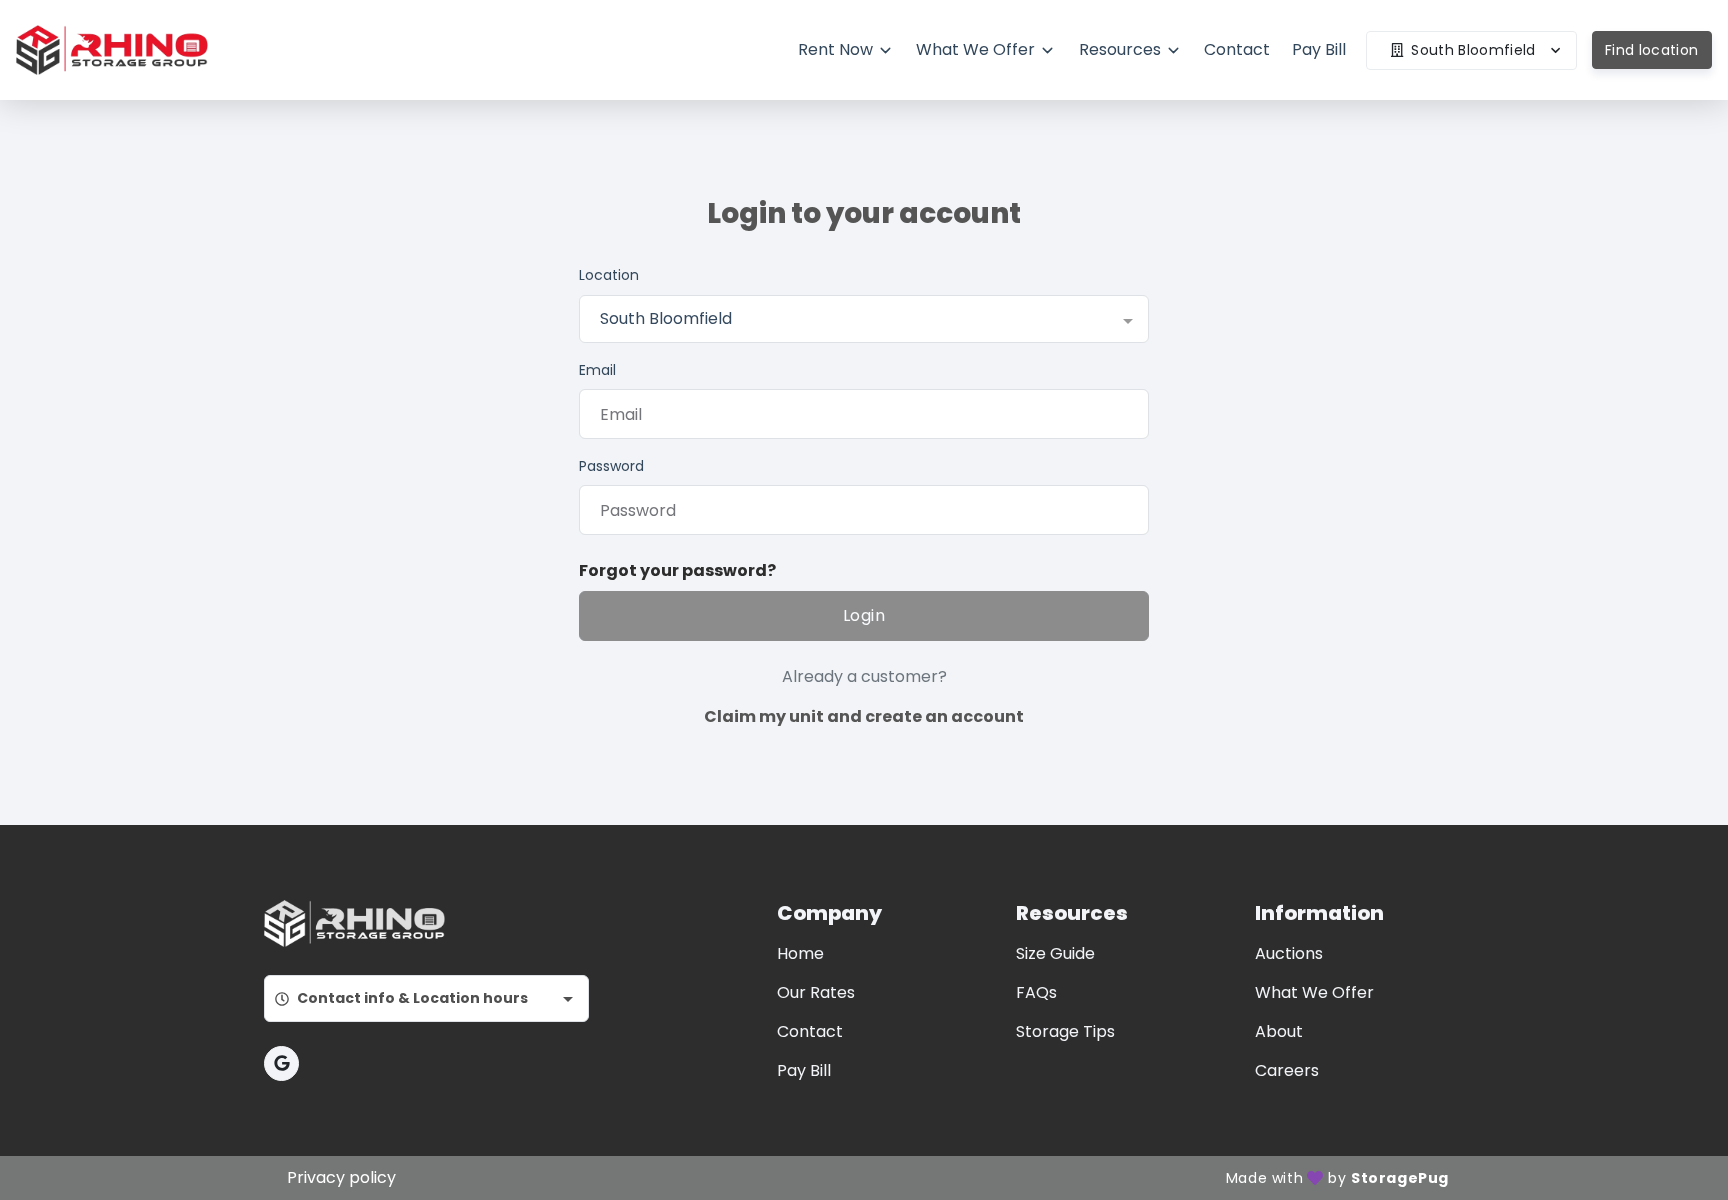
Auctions (1289, 953)
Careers (1287, 1070)
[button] (281, 1063)
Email (597, 370)
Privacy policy (341, 1177)
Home (800, 953)
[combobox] (864, 319)
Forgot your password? (677, 570)
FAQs (1036, 992)
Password (611, 466)
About (1279, 1031)
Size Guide (1055, 953)
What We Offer (1314, 992)
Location (609, 275)
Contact (810, 1031)
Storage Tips (1065, 1031)
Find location (1652, 50)
